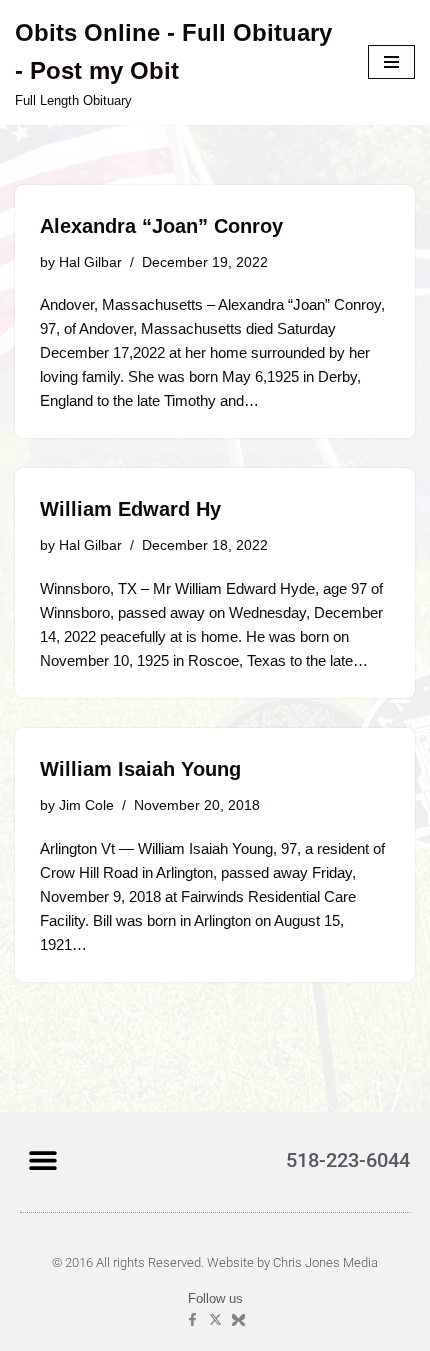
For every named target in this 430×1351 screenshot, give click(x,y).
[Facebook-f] (192, 1319)
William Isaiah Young (140, 769)
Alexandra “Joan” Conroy (161, 226)
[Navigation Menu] (391, 62)
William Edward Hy (130, 509)
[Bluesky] (238, 1319)
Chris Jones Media (325, 1262)
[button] (42, 1159)
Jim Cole (86, 805)
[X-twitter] (215, 1319)
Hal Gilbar (90, 262)
